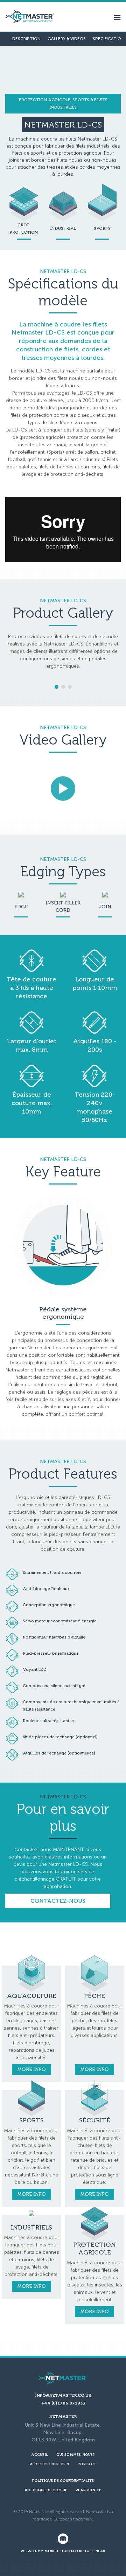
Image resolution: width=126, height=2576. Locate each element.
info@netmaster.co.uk (63, 2395)
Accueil (40, 2455)
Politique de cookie (46, 2490)
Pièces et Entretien (49, 2464)
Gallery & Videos (67, 39)
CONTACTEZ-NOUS (58, 1901)
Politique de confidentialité (63, 2481)
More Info (31, 2069)
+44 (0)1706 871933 (63, 2403)
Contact (87, 2464)
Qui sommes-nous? (76, 2455)
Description (26, 39)
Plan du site (88, 2490)
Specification (108, 39)
